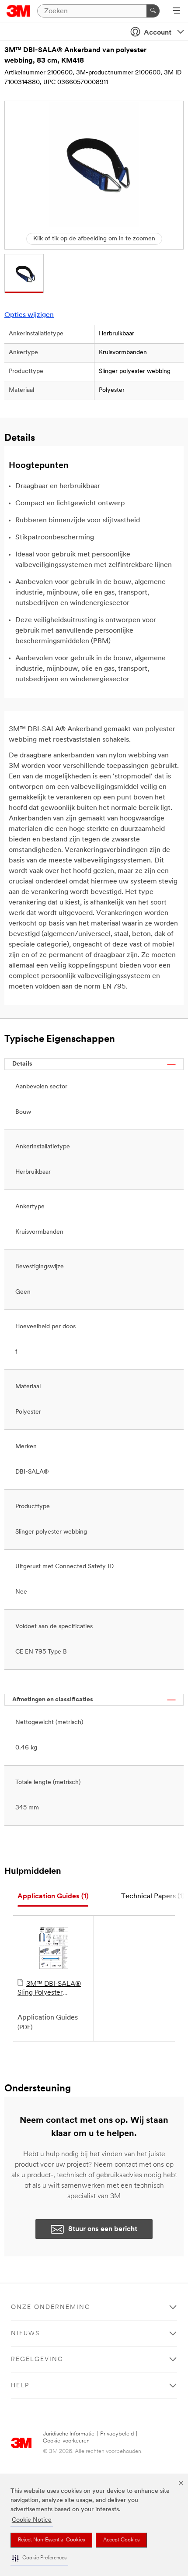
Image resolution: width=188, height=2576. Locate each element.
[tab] (53, 1897)
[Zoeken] (153, 11)
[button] (39, 2558)
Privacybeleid (117, 2434)
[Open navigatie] (176, 11)
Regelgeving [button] (37, 2360)
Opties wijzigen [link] (29, 315)
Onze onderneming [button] (51, 2307)
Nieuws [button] (25, 2334)
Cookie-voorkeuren (66, 2441)
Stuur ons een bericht (103, 2229)
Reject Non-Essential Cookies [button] (51, 2540)
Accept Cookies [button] (121, 2540)
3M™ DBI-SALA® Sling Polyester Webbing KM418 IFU (50, 1989)
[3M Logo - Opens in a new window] (19, 11)
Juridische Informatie (69, 2434)
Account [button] (158, 33)
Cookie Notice (32, 2520)
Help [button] (20, 2386)
